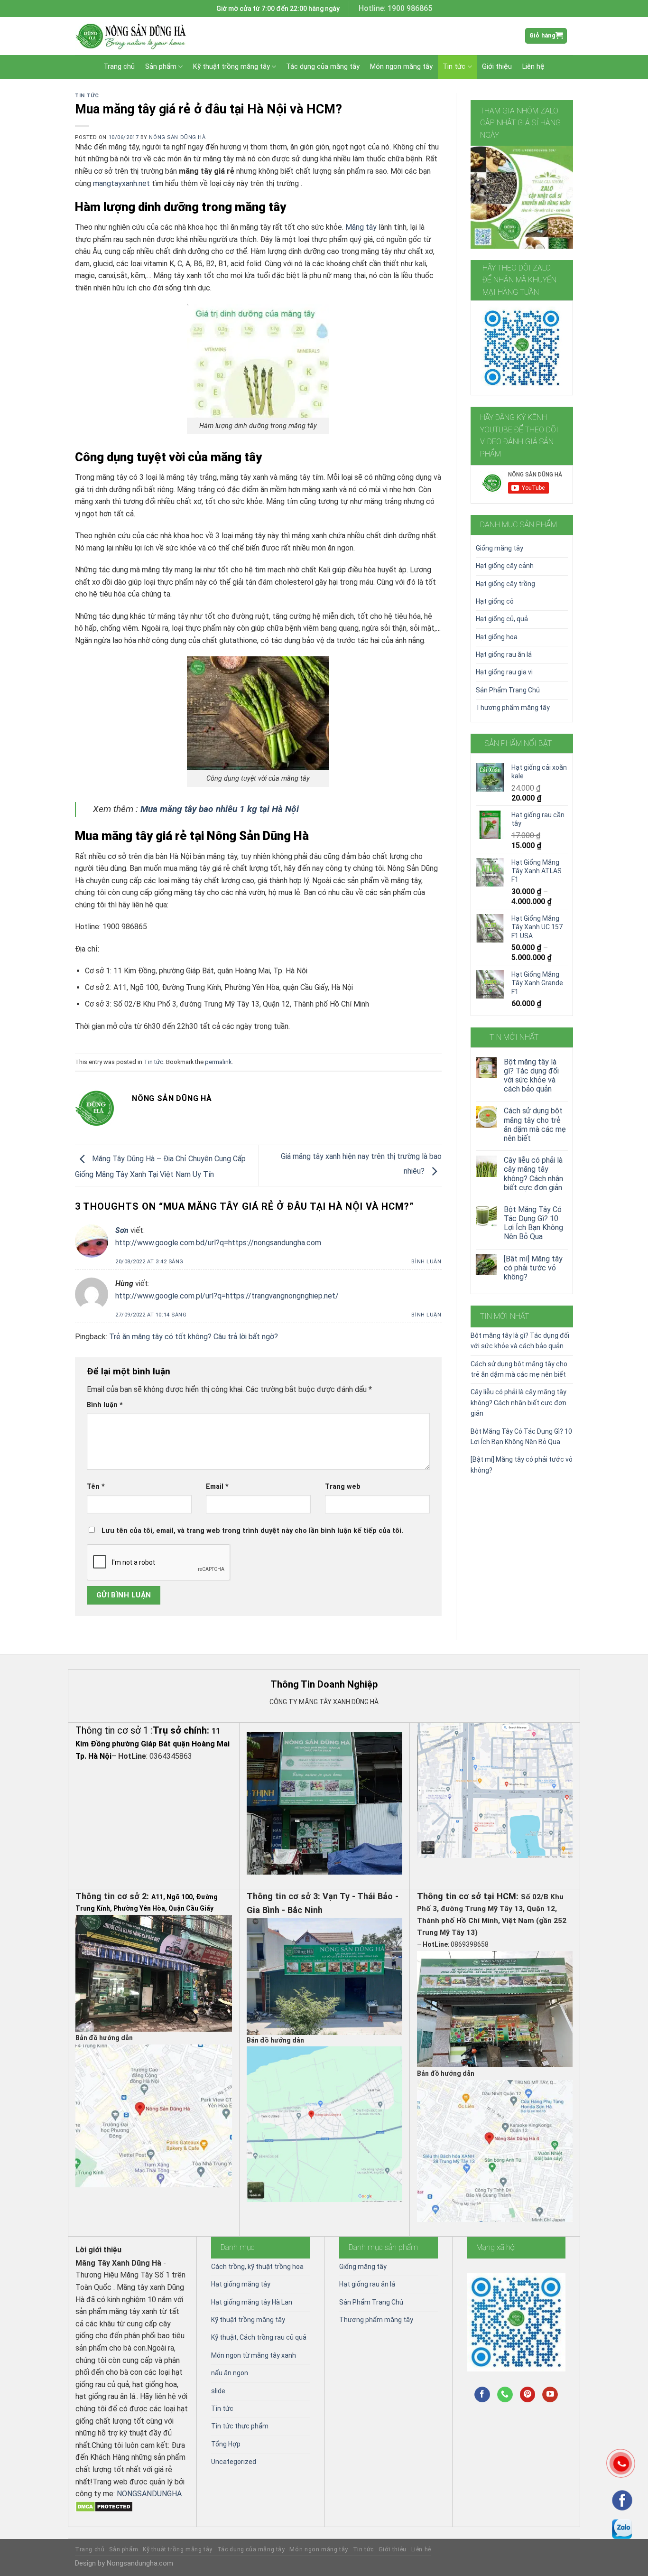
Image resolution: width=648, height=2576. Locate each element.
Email (217, 1487)
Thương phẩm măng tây (513, 708)
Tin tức (454, 67)
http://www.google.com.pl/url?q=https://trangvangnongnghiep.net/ (227, 1296)
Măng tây (361, 227)
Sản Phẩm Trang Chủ (508, 690)
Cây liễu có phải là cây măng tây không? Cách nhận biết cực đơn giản (533, 1174)
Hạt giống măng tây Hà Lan (252, 2302)
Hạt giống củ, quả (502, 619)
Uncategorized (234, 2462)
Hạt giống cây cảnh (505, 566)
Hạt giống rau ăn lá (504, 654)
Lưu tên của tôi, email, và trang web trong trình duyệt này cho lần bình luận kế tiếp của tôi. (252, 1531)
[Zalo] (622, 2529)
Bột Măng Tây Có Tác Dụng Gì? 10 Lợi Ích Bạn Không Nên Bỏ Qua (533, 1223)
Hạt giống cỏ (495, 601)
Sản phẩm (161, 67)
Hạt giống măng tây (241, 2284)
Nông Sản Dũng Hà (177, 137)
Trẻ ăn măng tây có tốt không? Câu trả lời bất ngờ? (194, 1337)
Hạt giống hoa (497, 637)
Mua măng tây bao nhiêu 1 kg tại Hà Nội (220, 809)
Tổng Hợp (226, 2444)
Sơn (122, 1230)
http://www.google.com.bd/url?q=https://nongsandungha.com (218, 1243)
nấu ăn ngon (230, 2373)
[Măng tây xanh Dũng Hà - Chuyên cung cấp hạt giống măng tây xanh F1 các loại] (134, 36)
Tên (96, 1487)
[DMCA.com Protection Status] (104, 2506)
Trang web (343, 1487)
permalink (218, 1062)
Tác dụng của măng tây (323, 67)
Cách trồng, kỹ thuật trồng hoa (257, 2267)
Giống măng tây (500, 548)
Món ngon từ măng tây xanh (254, 2355)
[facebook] (622, 2500)
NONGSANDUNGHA (149, 2494)
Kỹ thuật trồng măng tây (231, 67)
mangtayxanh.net (121, 183)
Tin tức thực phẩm (240, 2426)
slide (218, 2391)
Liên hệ (533, 67)
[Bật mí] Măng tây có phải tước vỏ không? (533, 1268)
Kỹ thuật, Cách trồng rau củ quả (259, 2337)
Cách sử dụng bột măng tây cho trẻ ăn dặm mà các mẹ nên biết (535, 1125)
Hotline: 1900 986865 (395, 8)
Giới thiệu (497, 67)
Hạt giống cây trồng (505, 584)
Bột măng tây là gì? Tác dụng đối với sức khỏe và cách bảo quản (531, 1076)
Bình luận (426, 1262)
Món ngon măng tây (401, 67)
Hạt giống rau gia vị (504, 672)
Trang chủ (119, 67)
